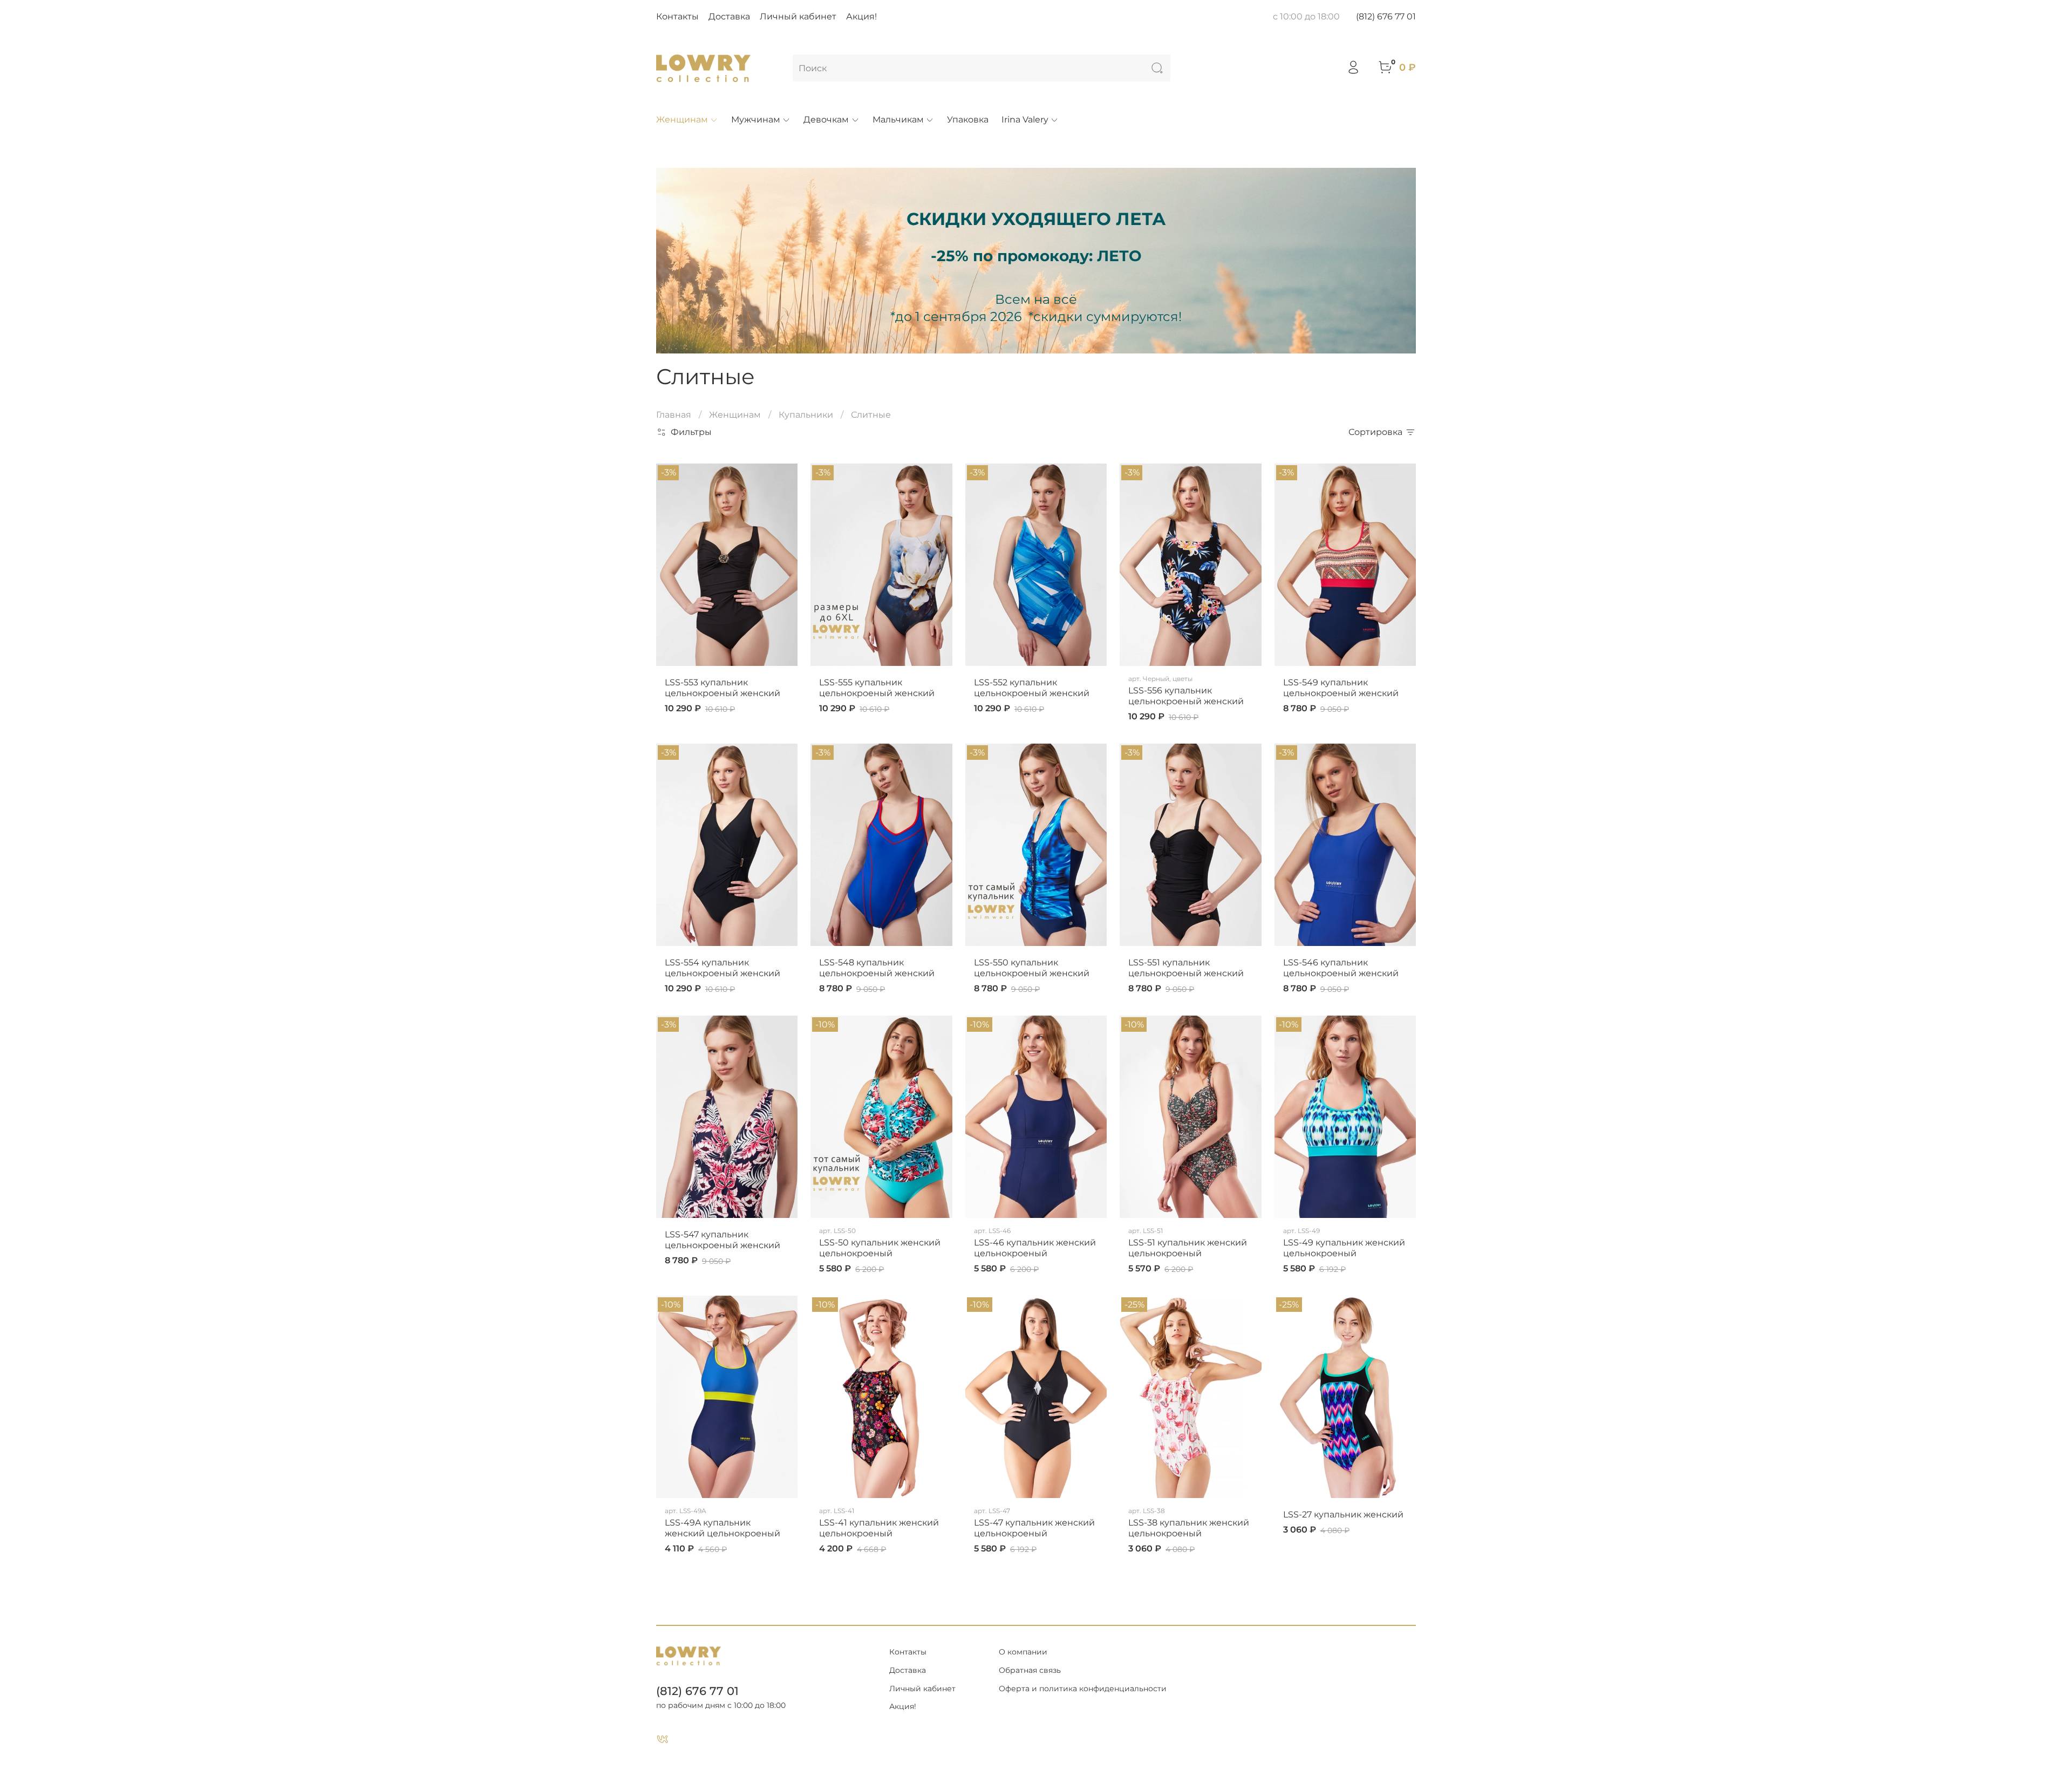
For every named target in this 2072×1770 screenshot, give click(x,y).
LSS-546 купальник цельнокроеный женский (1341, 968)
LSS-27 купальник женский (1343, 1514)
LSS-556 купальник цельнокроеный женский (1186, 696)
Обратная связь (1030, 1670)
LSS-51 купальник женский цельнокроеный (1188, 1248)
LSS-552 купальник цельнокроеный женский (1032, 688)
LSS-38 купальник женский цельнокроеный (1189, 1528)
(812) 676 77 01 (1386, 16)
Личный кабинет (798, 16)
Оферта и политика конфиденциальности (1083, 1689)
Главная (674, 415)
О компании (1023, 1652)
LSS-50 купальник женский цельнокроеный (880, 1248)
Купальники (806, 415)
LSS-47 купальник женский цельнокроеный (1034, 1528)
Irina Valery (1025, 120)
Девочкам (826, 120)
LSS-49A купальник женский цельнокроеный (723, 1528)
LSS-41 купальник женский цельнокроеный (879, 1528)
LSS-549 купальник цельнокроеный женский (1341, 688)
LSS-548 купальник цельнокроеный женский (877, 968)
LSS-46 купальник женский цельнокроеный (1035, 1248)
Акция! (861, 16)
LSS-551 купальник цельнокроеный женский (1186, 968)
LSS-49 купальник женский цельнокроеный (1344, 1248)
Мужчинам (756, 120)
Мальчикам (898, 120)
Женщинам (682, 120)
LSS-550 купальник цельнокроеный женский (1032, 968)
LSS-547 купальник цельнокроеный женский (723, 1240)
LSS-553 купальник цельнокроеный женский (723, 688)
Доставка (729, 16)
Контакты (677, 16)
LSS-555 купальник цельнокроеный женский (877, 688)
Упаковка (968, 120)
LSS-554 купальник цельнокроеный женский (723, 968)
